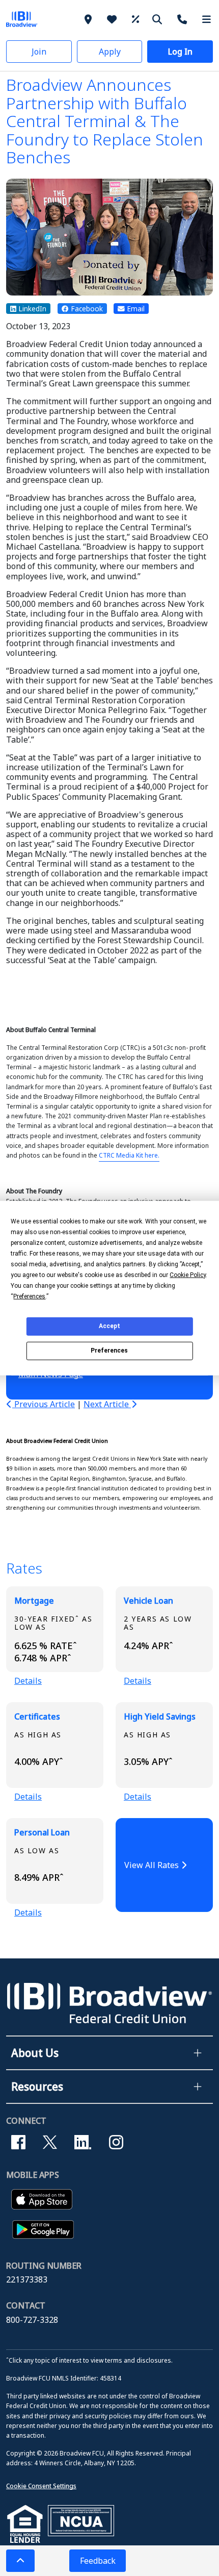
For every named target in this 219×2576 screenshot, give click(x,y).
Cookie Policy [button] (188, 1274)
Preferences (109, 1351)
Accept (109, 1326)
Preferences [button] (29, 1296)
